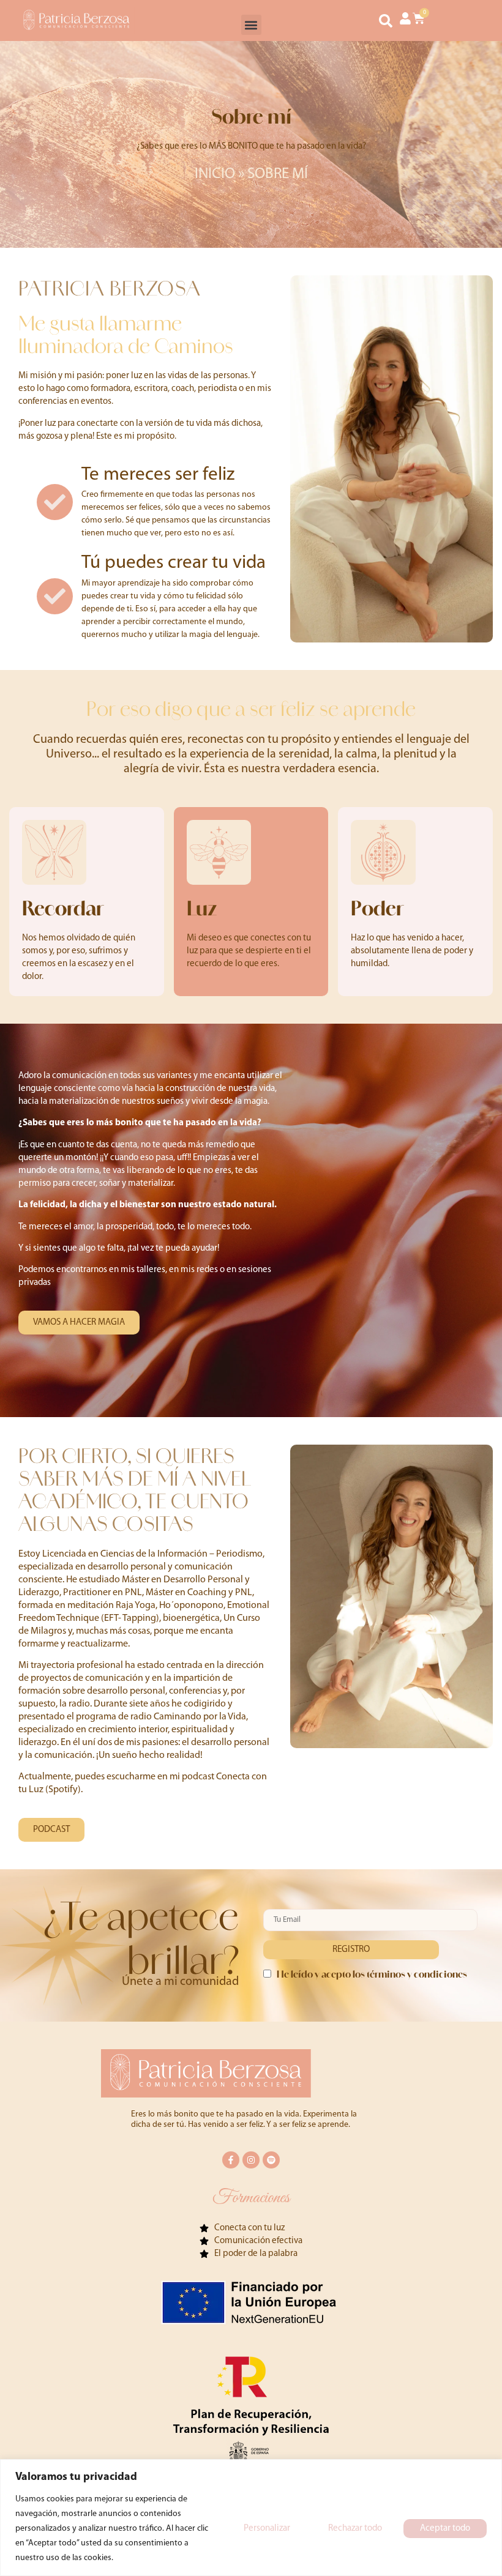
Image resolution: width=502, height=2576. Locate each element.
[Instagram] (251, 2160)
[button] (251, 25)
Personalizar (267, 2529)
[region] (251, 2518)
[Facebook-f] (231, 2160)
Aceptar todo (445, 2529)
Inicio (215, 174)
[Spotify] (271, 2160)
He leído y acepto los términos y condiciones (372, 1974)
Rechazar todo (355, 2529)
